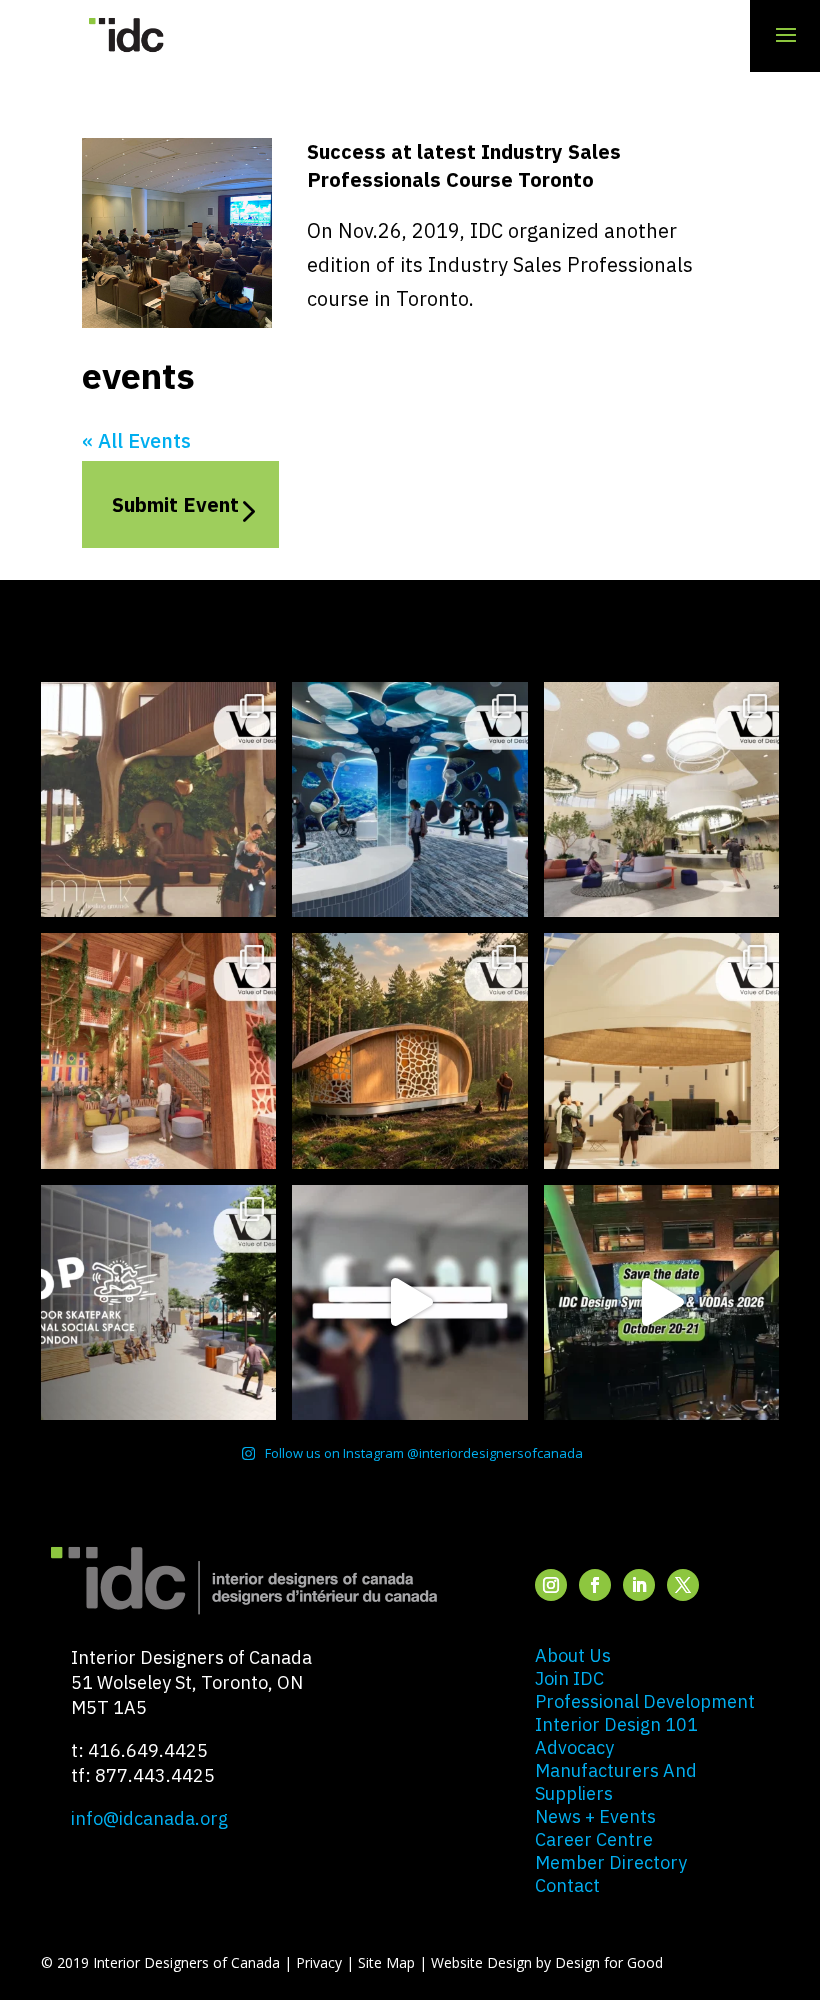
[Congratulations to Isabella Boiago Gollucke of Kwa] (158, 1050)
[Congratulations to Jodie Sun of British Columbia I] (661, 799)
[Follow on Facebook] (595, 1585)
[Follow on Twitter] (683, 1585)
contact (567, 1885)
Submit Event (175, 504)
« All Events (136, 440)
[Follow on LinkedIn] (639, 1585)
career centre (594, 1839)
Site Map (386, 1962)
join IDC (569, 1678)
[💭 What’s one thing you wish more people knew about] (409, 1302)
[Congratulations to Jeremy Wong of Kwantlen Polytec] (661, 1050)
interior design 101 (616, 1724)
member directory (611, 1862)
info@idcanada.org (149, 1818)
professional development (645, 1701)
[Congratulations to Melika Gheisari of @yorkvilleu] (409, 1050)
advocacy (574, 1747)
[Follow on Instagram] (551, 1585)
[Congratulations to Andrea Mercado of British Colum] (409, 799)
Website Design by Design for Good (547, 1962)
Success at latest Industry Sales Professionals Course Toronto (464, 165)
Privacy (319, 1962)
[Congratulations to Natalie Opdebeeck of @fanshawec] (158, 1302)
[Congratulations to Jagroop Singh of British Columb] (158, 799)
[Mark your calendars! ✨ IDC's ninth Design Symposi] (661, 1302)
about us (573, 1655)
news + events (595, 1816)
